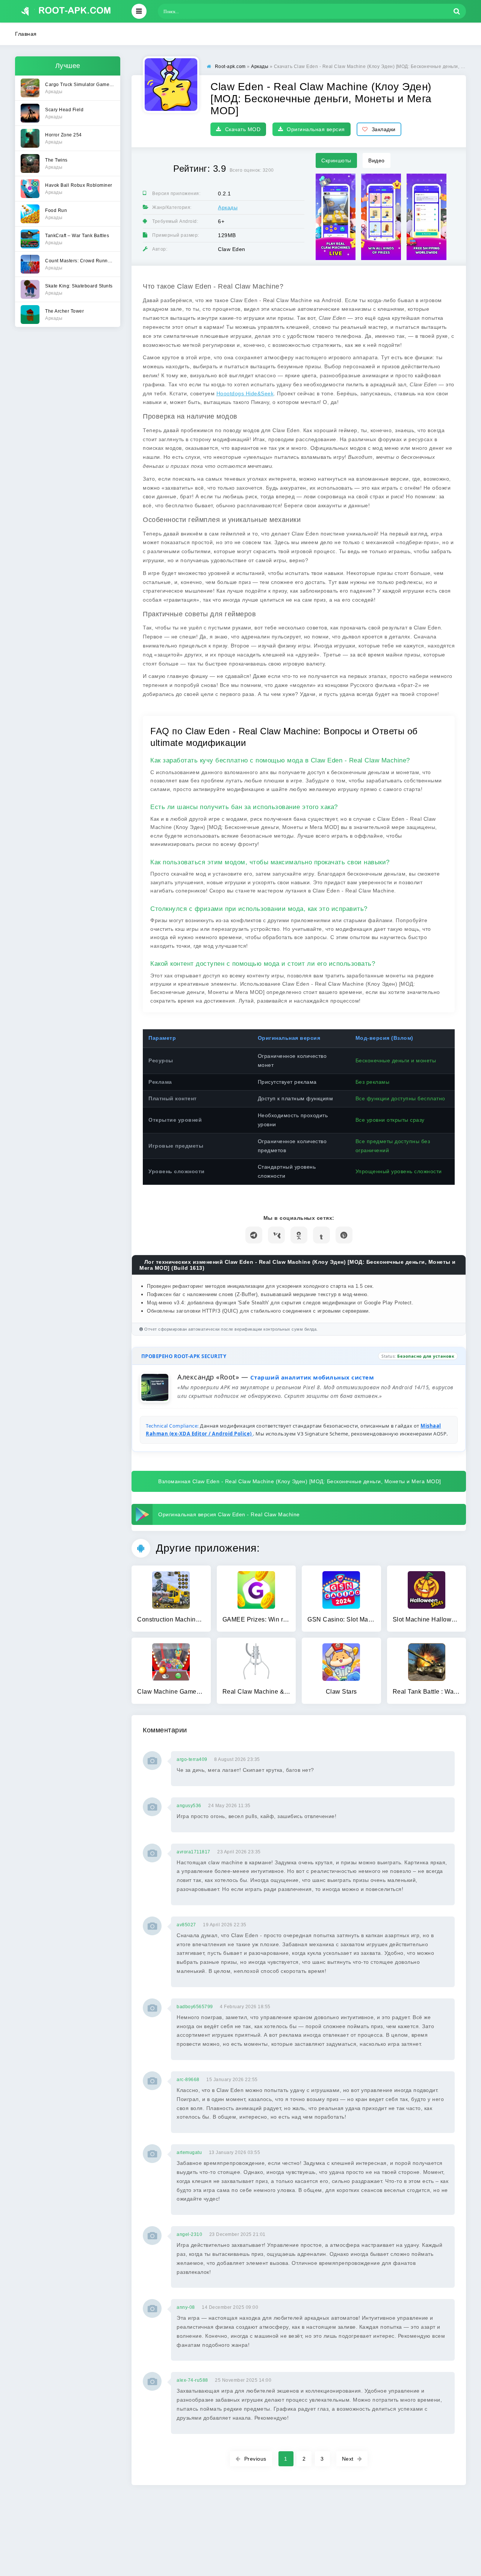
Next (348, 2459)
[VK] (276, 1235)
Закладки (384, 129)
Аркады (228, 207)
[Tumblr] (321, 1235)
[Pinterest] (344, 1235)
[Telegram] (254, 1235)
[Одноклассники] (299, 1235)
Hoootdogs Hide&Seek (245, 393)
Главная (26, 34)
